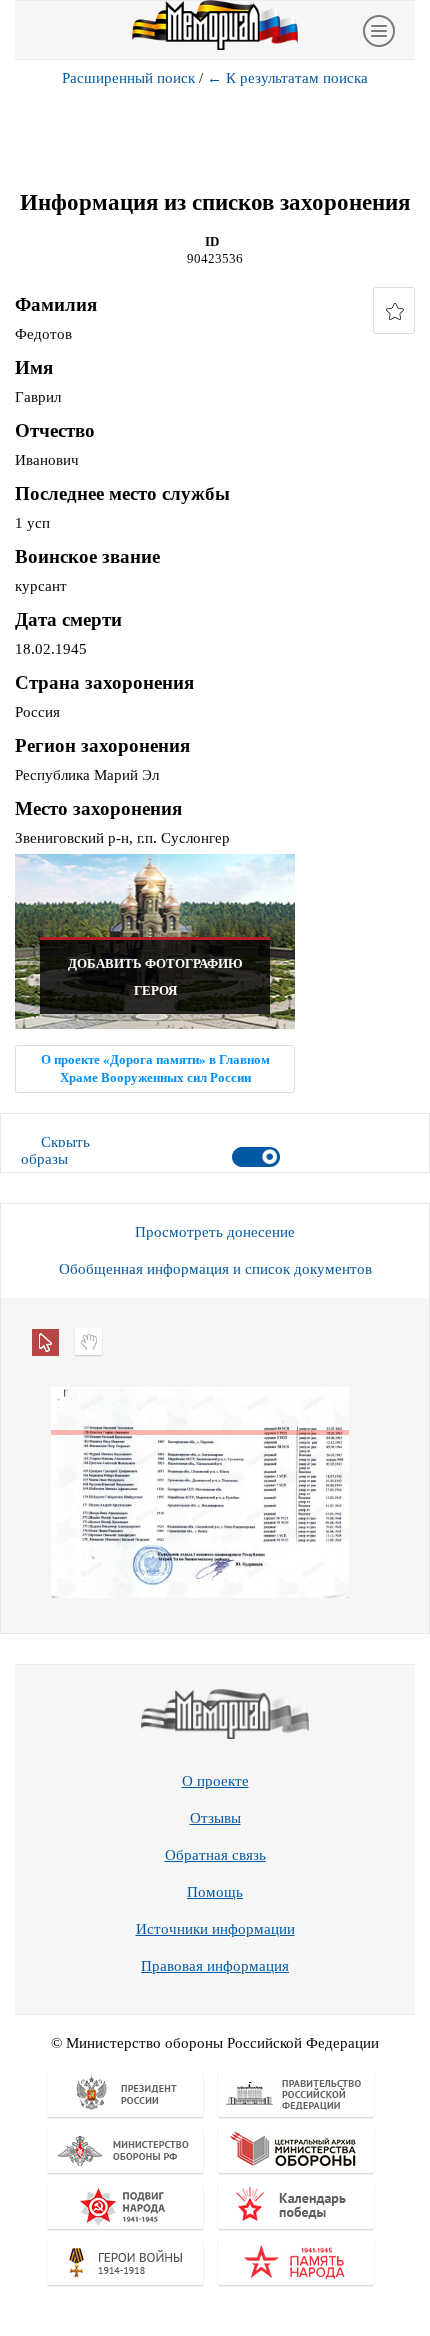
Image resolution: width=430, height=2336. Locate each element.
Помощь (215, 1892)
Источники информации (215, 1929)
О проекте (215, 1781)
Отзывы (215, 1818)
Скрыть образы (55, 1150)
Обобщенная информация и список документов (215, 1269)
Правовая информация (215, 1966)
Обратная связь (215, 1855)
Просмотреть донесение (215, 1232)
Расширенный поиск (128, 78)
